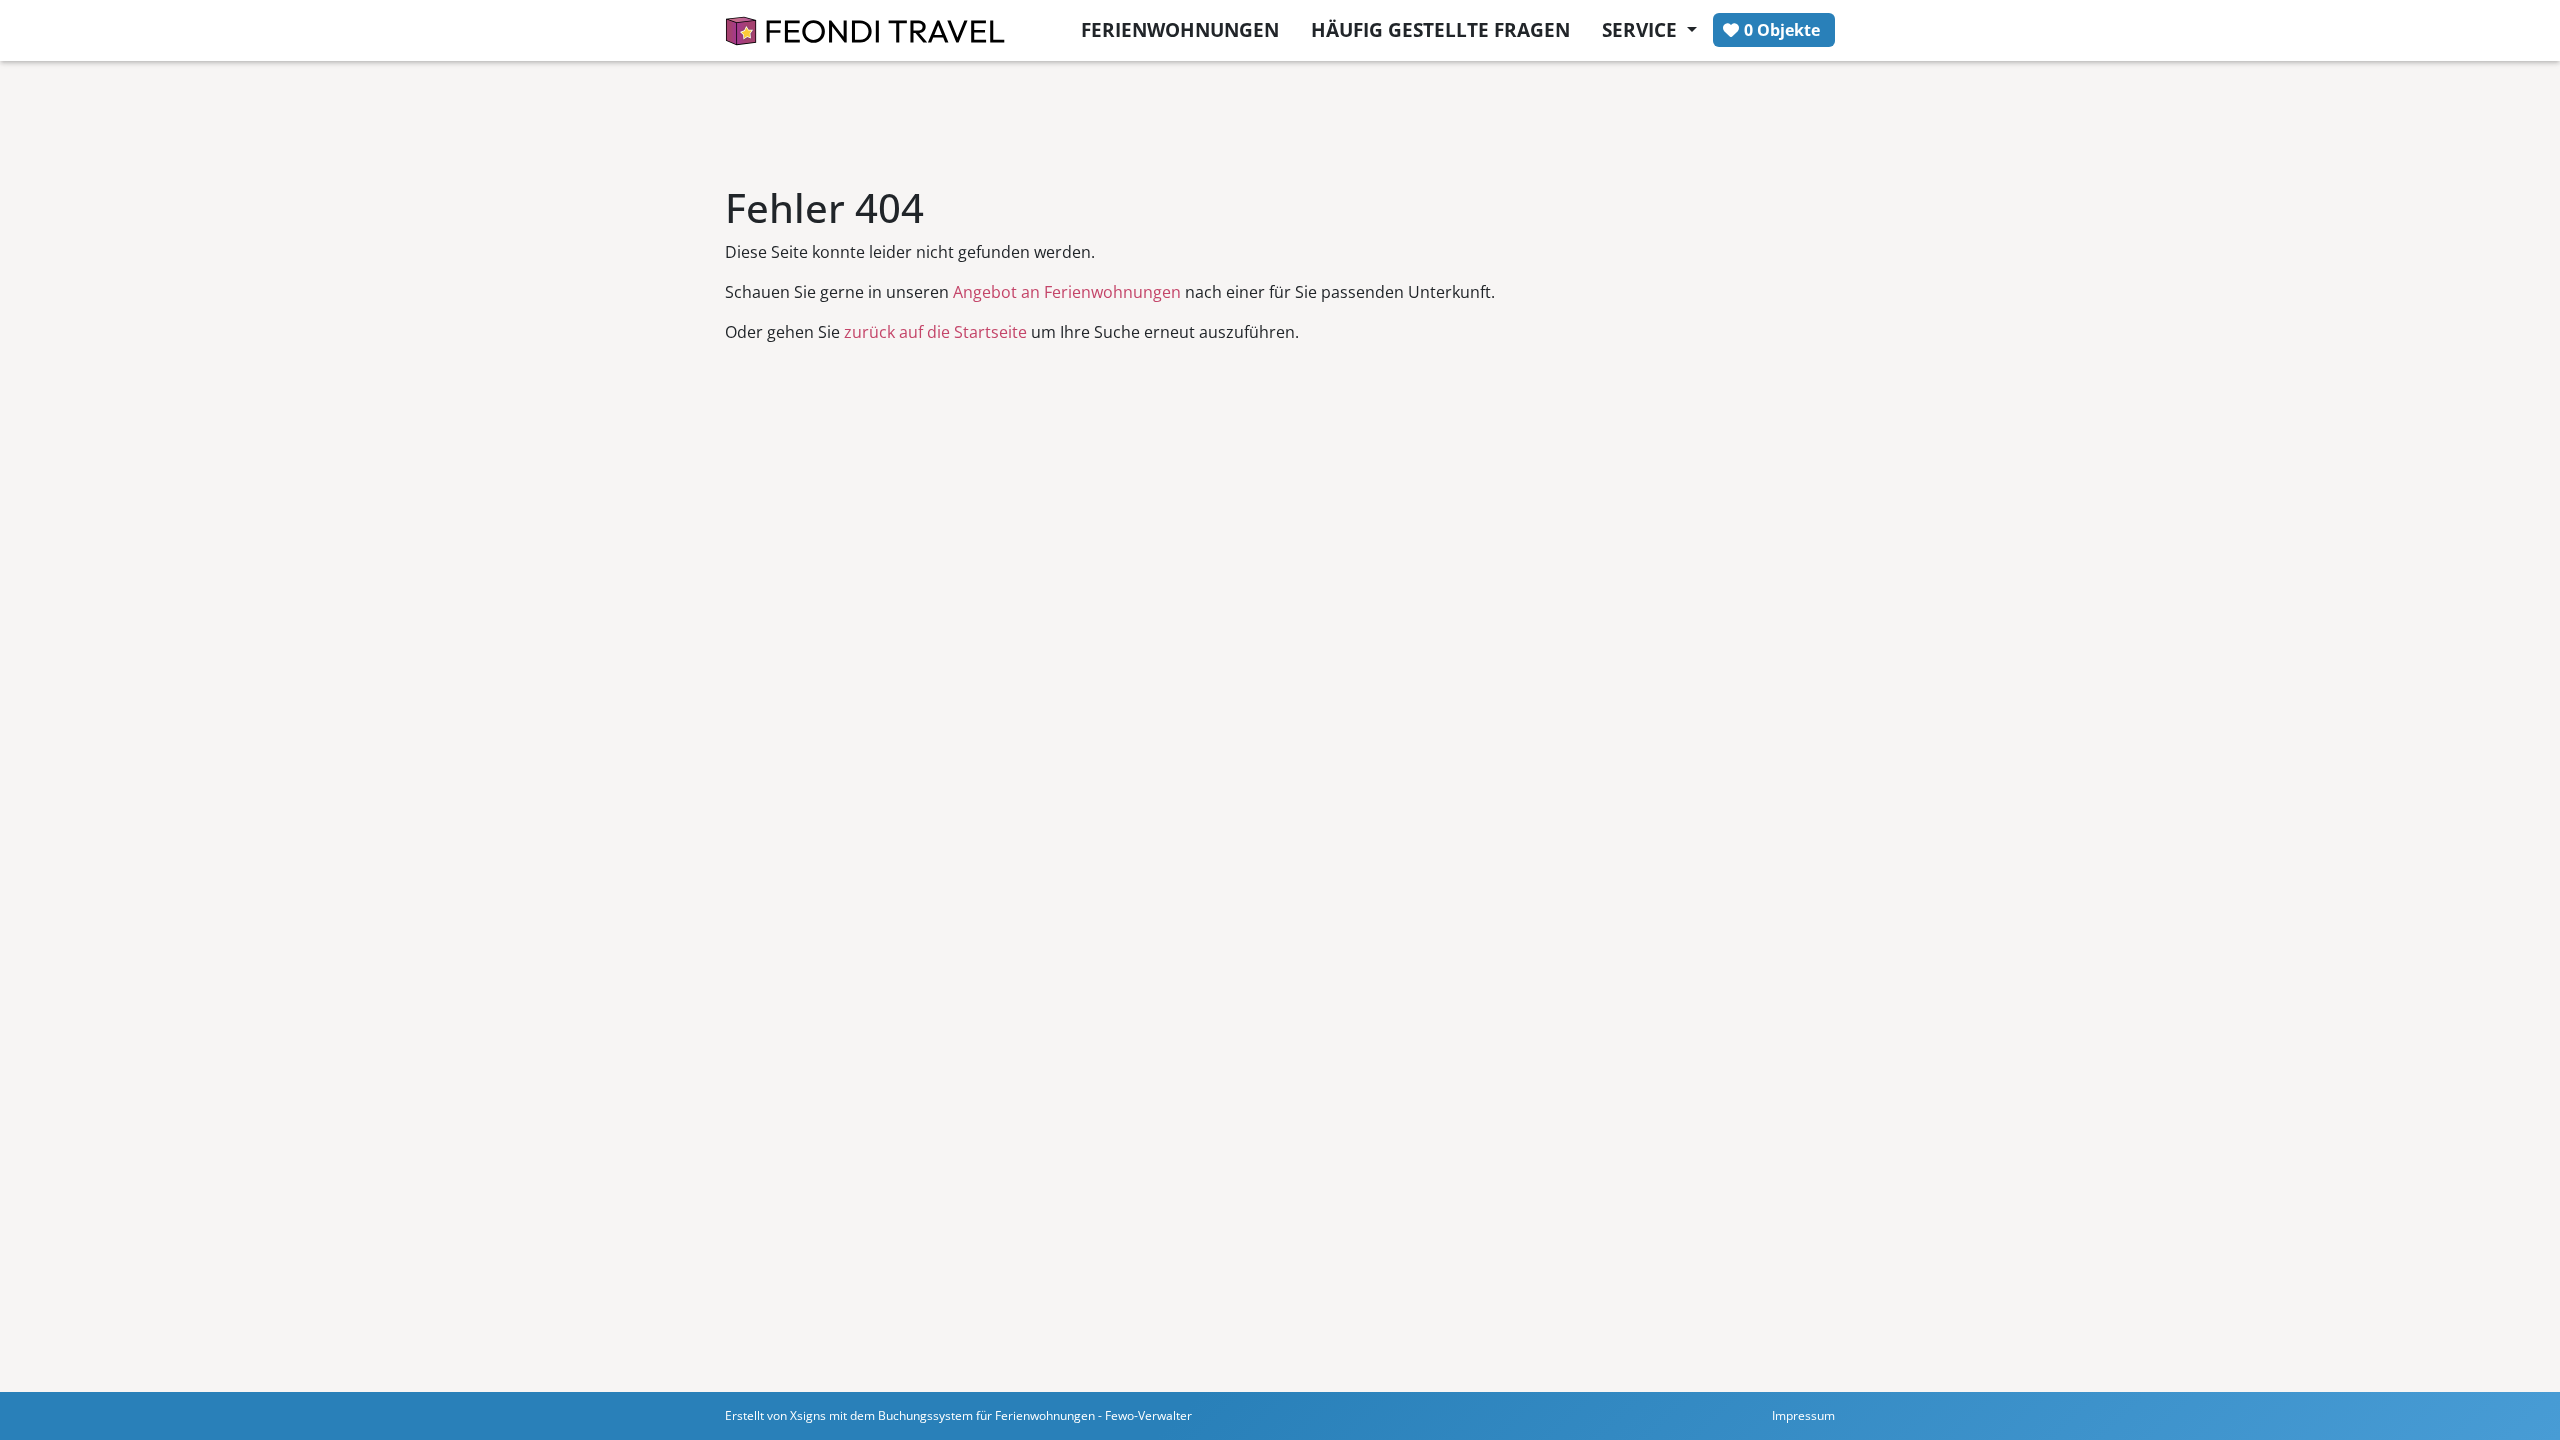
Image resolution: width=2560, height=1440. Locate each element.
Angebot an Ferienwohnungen (1067, 292)
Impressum (1803, 1415)
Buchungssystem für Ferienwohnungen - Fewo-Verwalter (1035, 1415)
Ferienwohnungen (1180, 29)
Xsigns (808, 1415)
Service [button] (1642, 29)
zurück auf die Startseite (935, 332)
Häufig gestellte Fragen (1440, 29)
